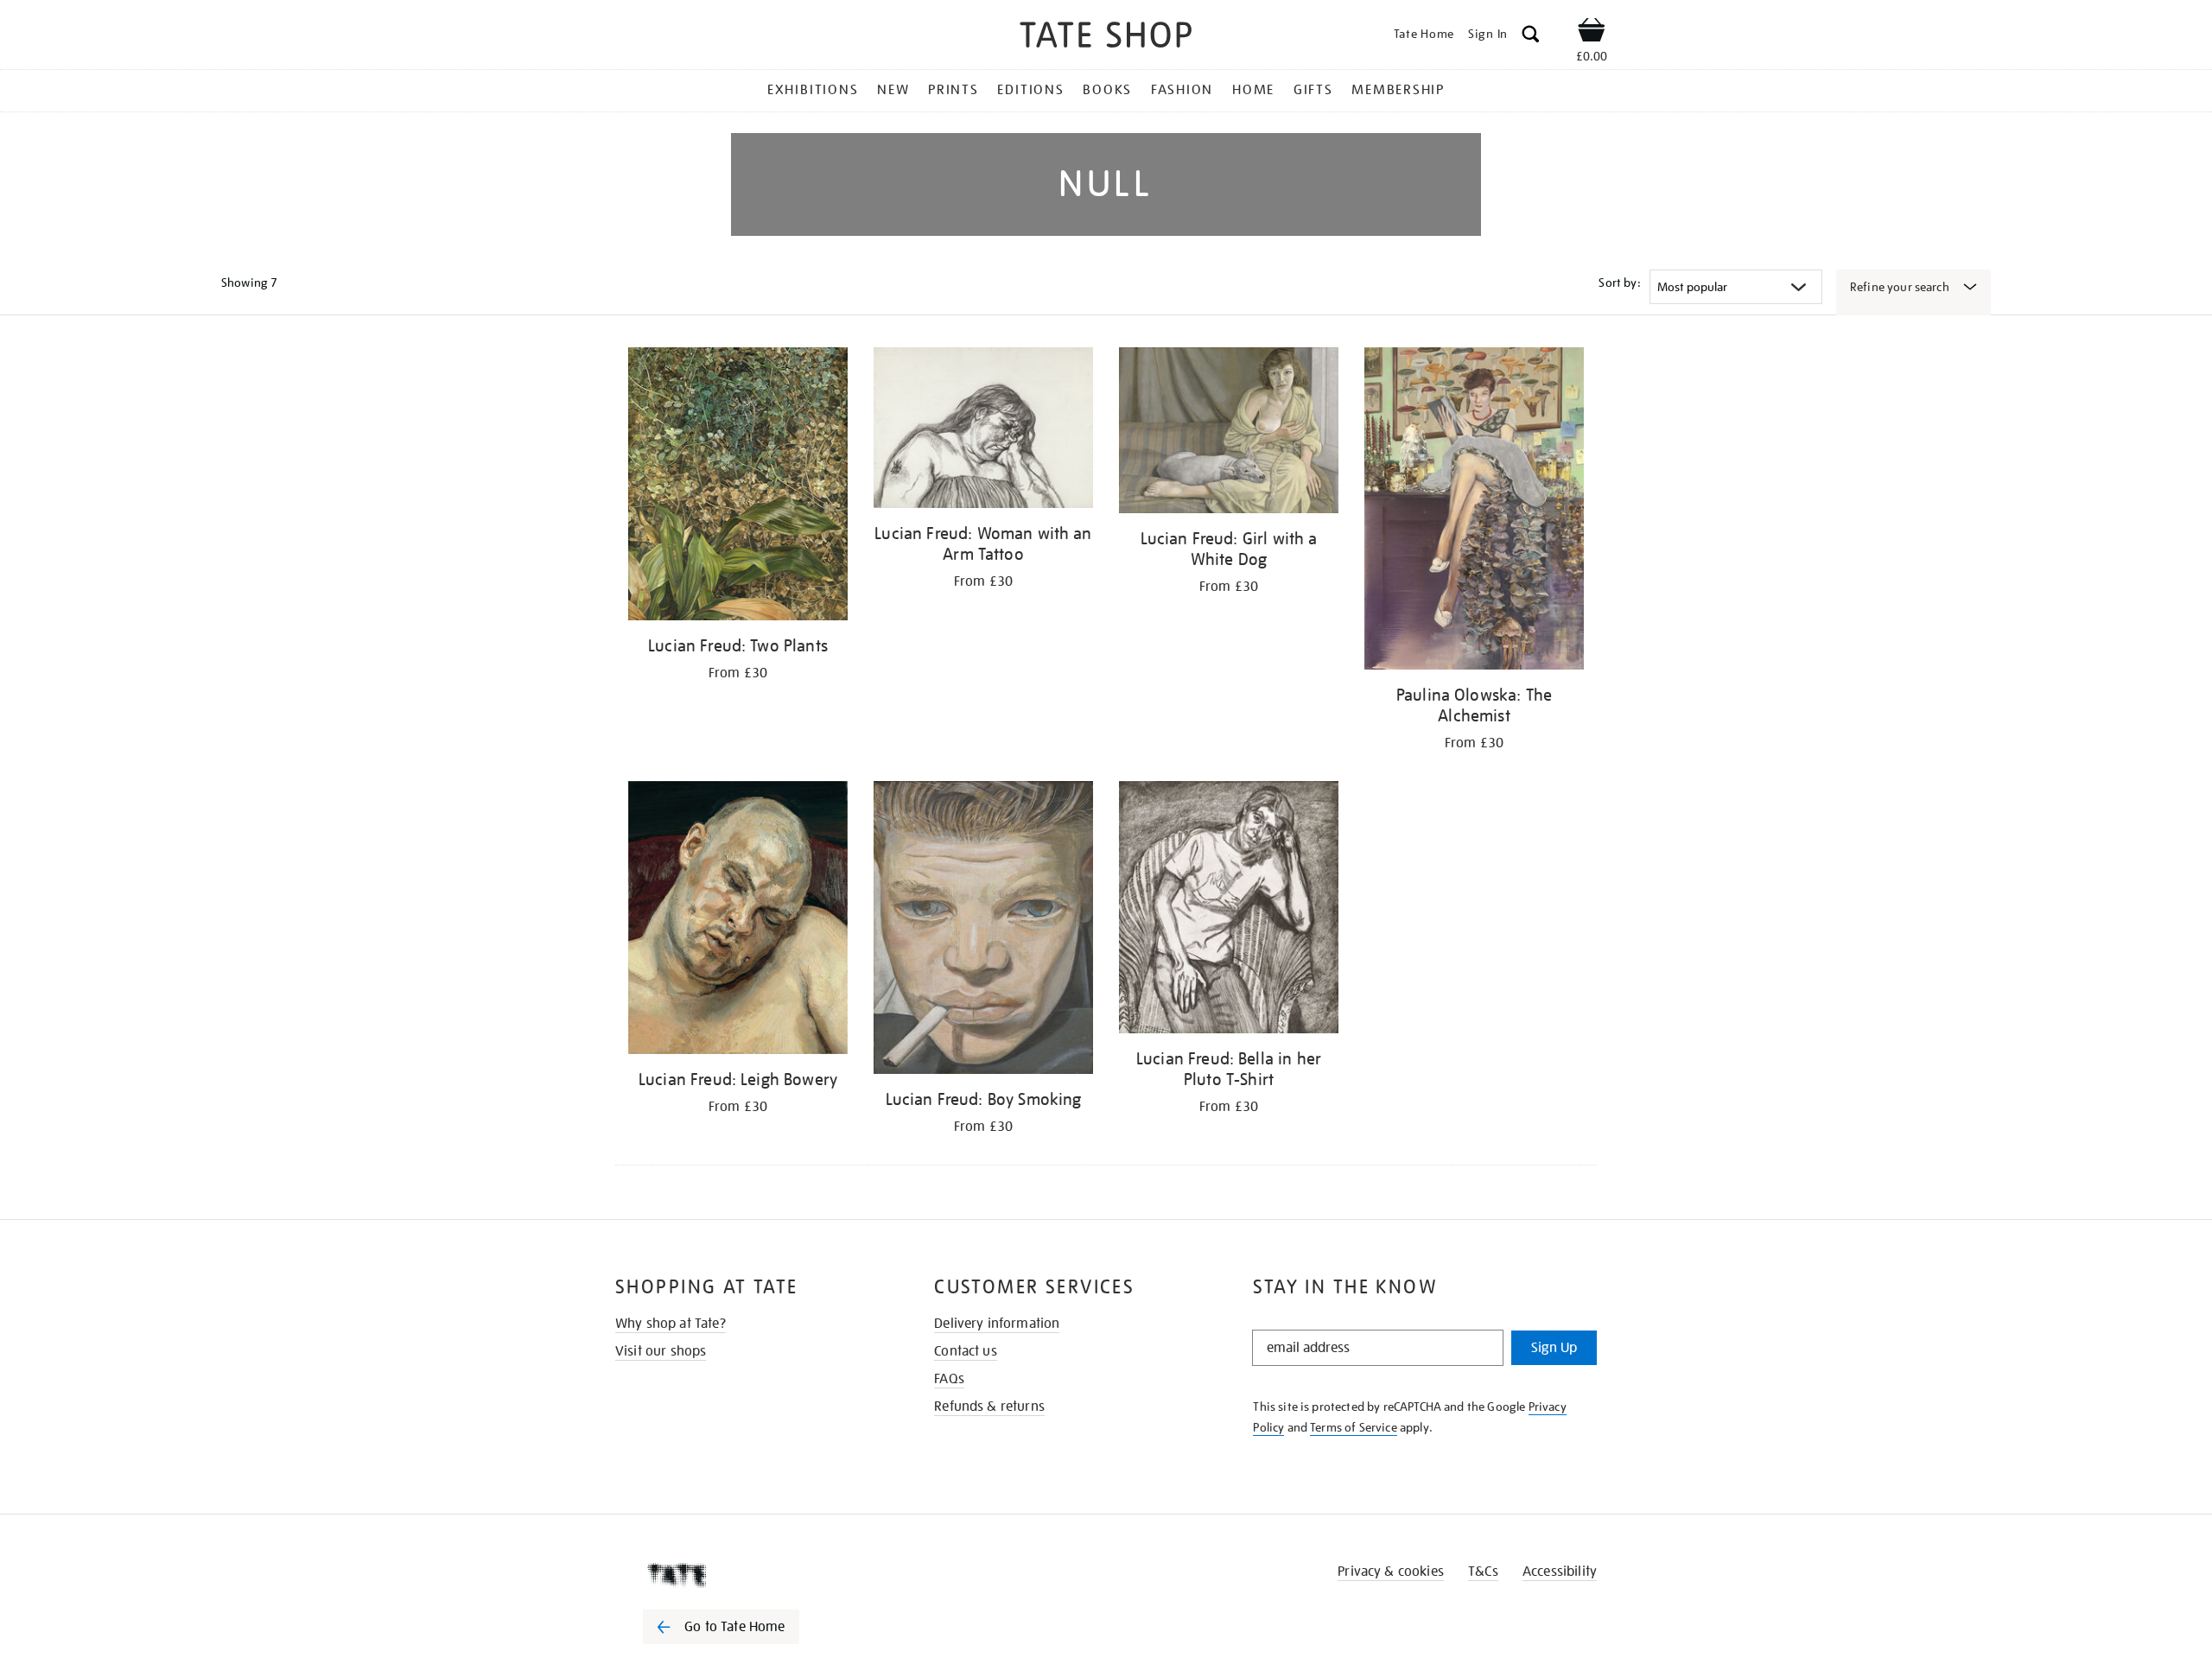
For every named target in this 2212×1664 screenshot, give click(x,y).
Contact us (966, 1351)
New (893, 90)
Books (1107, 90)
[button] (1531, 37)
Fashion (1182, 90)
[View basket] (1592, 33)
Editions (1030, 90)
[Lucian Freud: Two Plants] (738, 487)
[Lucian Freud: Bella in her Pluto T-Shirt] (1229, 910)
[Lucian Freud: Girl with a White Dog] (1229, 433)
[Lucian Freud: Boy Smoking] (983, 930)
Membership (1398, 90)
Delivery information (997, 1324)
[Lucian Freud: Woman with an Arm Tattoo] (983, 431)
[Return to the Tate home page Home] (1106, 38)
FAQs (949, 1379)
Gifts (1313, 90)
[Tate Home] (752, 1575)
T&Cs (1483, 1572)
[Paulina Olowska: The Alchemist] (1474, 511)
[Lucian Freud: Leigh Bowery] (738, 921)
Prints (953, 90)
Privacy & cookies (1391, 1572)
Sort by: (1619, 283)
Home (1253, 90)
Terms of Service (1354, 1427)
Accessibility (1560, 1572)
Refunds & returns (989, 1407)
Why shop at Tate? (671, 1324)
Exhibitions (813, 90)
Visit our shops (661, 1351)
